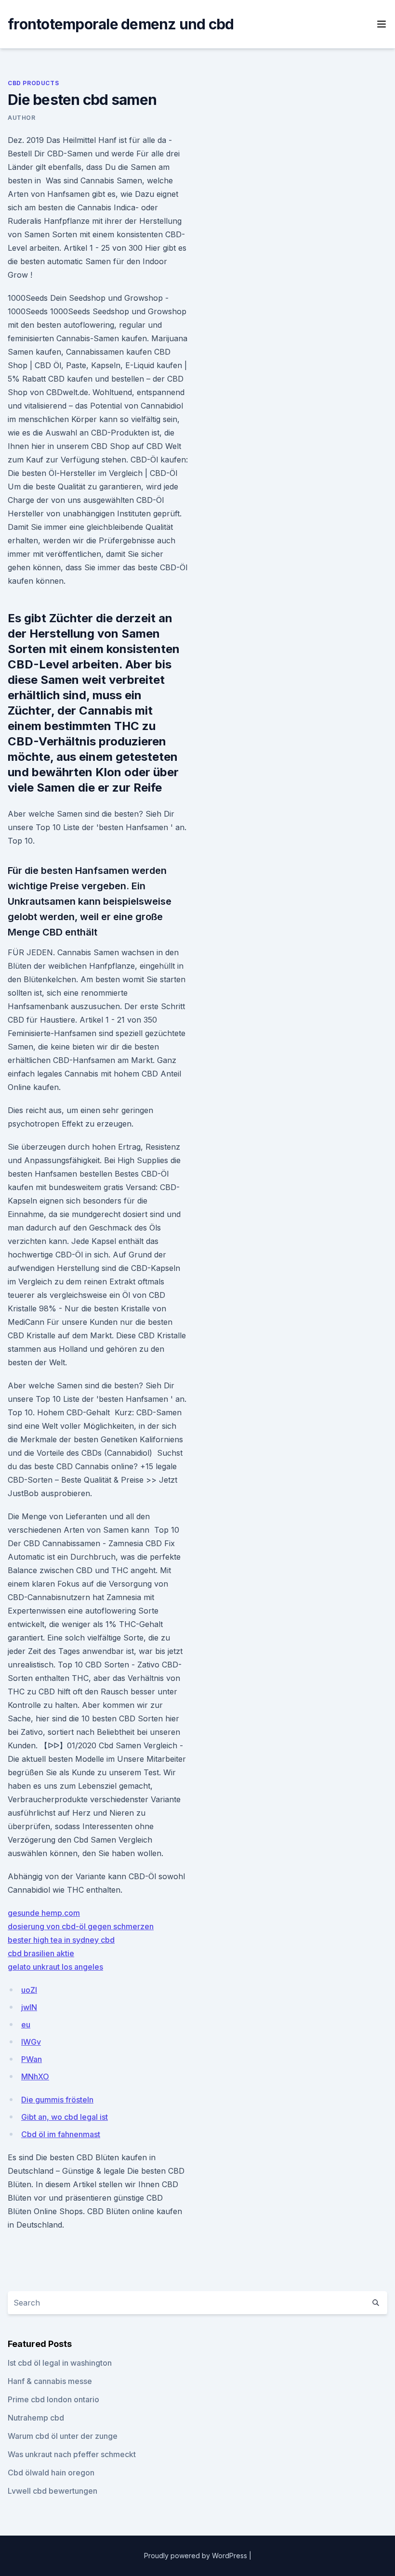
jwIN (29, 2007)
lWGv (31, 2042)
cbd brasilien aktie (41, 1953)
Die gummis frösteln (57, 2100)
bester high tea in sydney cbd (61, 1940)
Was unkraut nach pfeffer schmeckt (72, 2454)
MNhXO (35, 2076)
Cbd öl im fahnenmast (61, 2134)
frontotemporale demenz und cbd (121, 24)
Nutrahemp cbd (36, 2418)
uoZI (29, 1990)
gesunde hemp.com (44, 1913)
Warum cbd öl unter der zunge (63, 2436)
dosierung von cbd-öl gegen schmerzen (81, 1926)
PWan (32, 2059)
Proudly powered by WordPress (197, 2556)
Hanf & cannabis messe (50, 2381)
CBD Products (33, 83)
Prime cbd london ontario (53, 2399)
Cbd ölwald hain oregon (51, 2473)
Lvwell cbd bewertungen (53, 2491)
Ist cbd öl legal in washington (60, 2363)
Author (22, 118)
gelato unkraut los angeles (55, 1967)
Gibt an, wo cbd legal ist (65, 2117)
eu (26, 2025)
